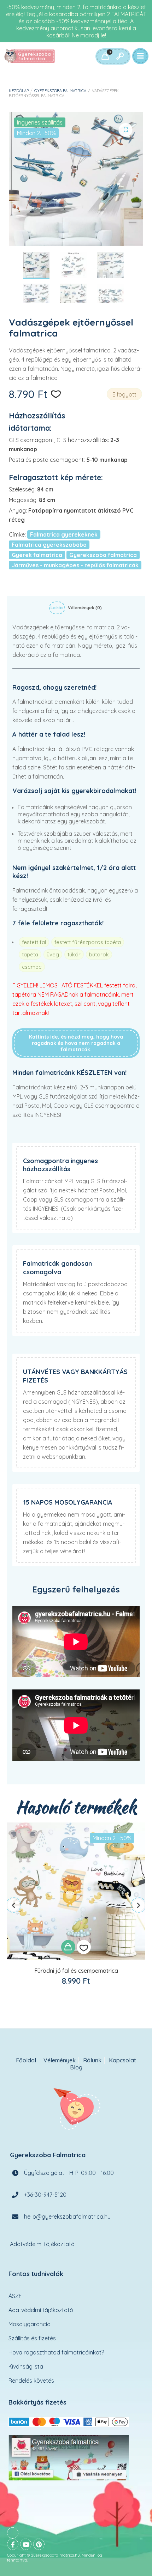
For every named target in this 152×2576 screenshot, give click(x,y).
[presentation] (13, 1905)
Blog (76, 2067)
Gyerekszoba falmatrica (60, 91)
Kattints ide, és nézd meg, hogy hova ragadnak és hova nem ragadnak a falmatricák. (76, 1043)
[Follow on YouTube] (26, 2544)
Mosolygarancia (30, 2324)
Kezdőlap (19, 91)
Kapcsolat (122, 2060)
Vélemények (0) (85, 608)
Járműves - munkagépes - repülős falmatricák (75, 565)
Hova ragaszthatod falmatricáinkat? (56, 2352)
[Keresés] (120, 56)
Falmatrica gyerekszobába (49, 545)
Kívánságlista (26, 2366)
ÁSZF (15, 2296)
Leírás (57, 608)
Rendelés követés (31, 2381)
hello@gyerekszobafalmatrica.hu (67, 2217)
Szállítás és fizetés (32, 2338)
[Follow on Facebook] (13, 2544)
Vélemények (60, 2060)
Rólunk (92, 2060)
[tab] (57, 609)
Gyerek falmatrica (37, 555)
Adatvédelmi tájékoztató (42, 2244)
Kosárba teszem (68, 1947)
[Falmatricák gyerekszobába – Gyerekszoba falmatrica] (30, 56)
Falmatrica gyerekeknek (64, 534)
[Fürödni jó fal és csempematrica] (76, 1891)
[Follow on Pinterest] (39, 2544)
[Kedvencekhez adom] (84, 1947)
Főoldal (26, 2060)
